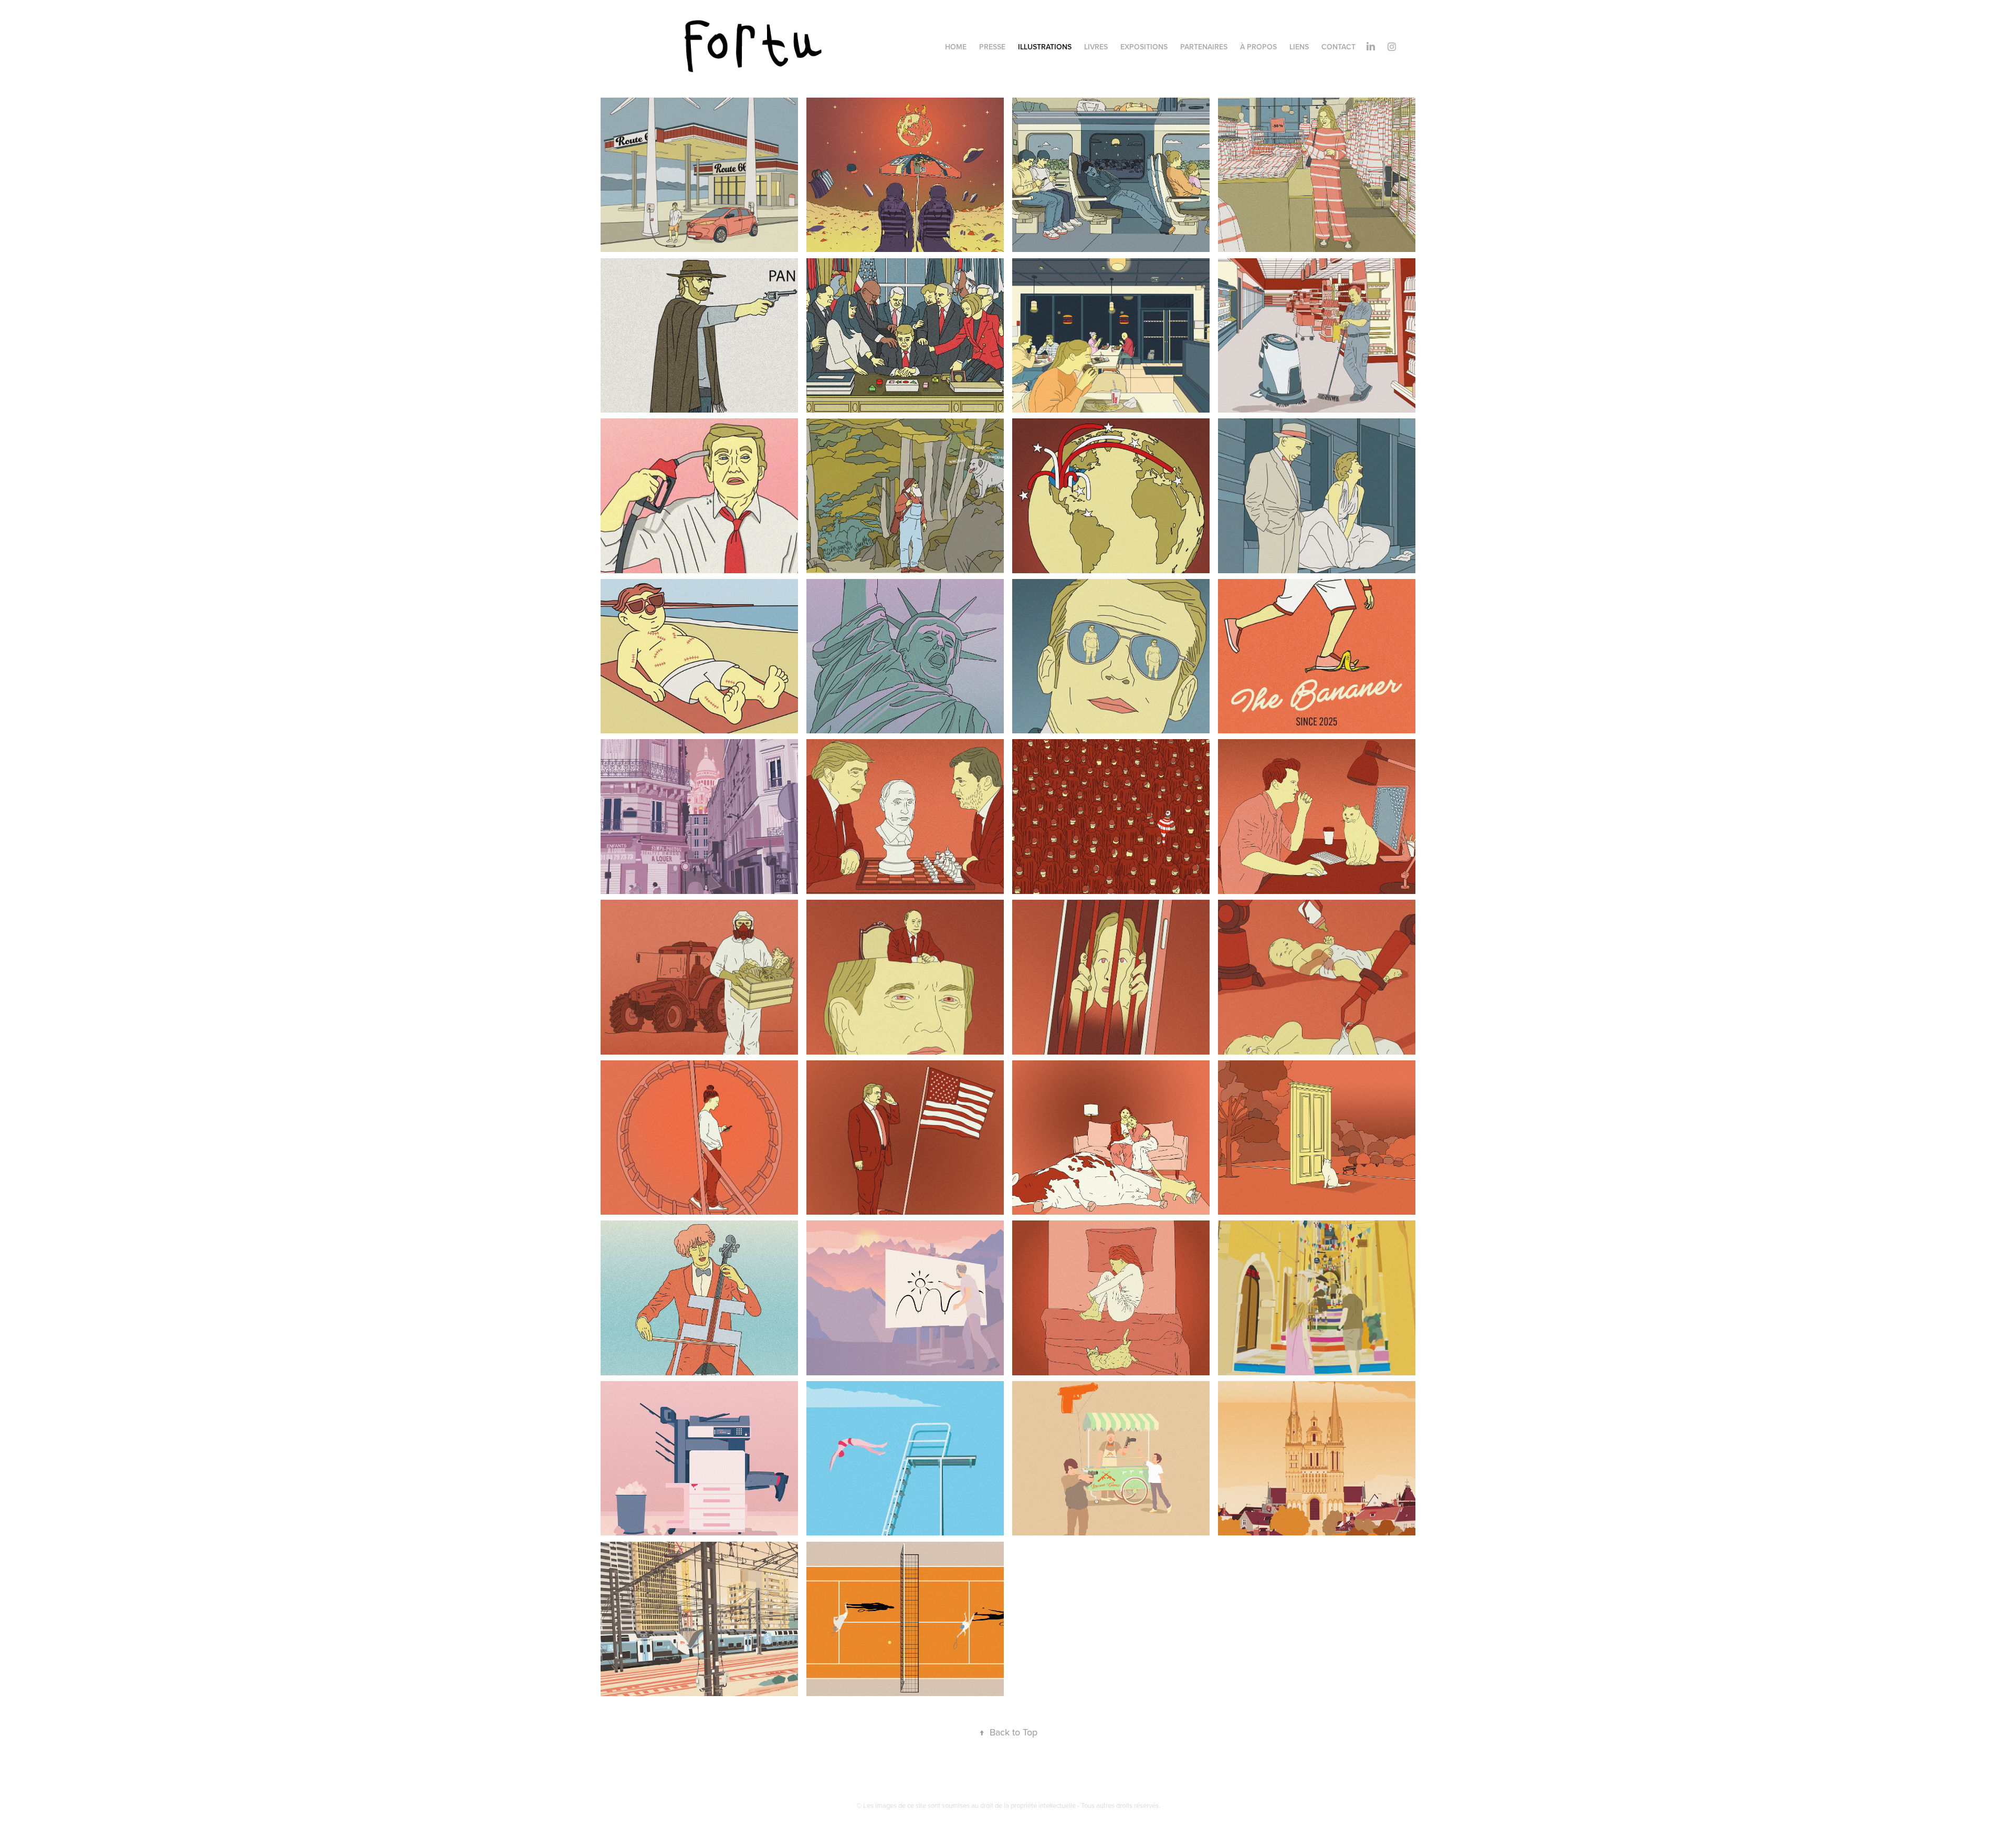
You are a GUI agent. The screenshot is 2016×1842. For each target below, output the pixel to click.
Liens (1299, 47)
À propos (1258, 47)
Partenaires (1204, 47)
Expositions (1144, 47)
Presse (992, 47)
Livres (1096, 47)
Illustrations (1045, 47)
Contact (1338, 47)
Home (956, 47)
